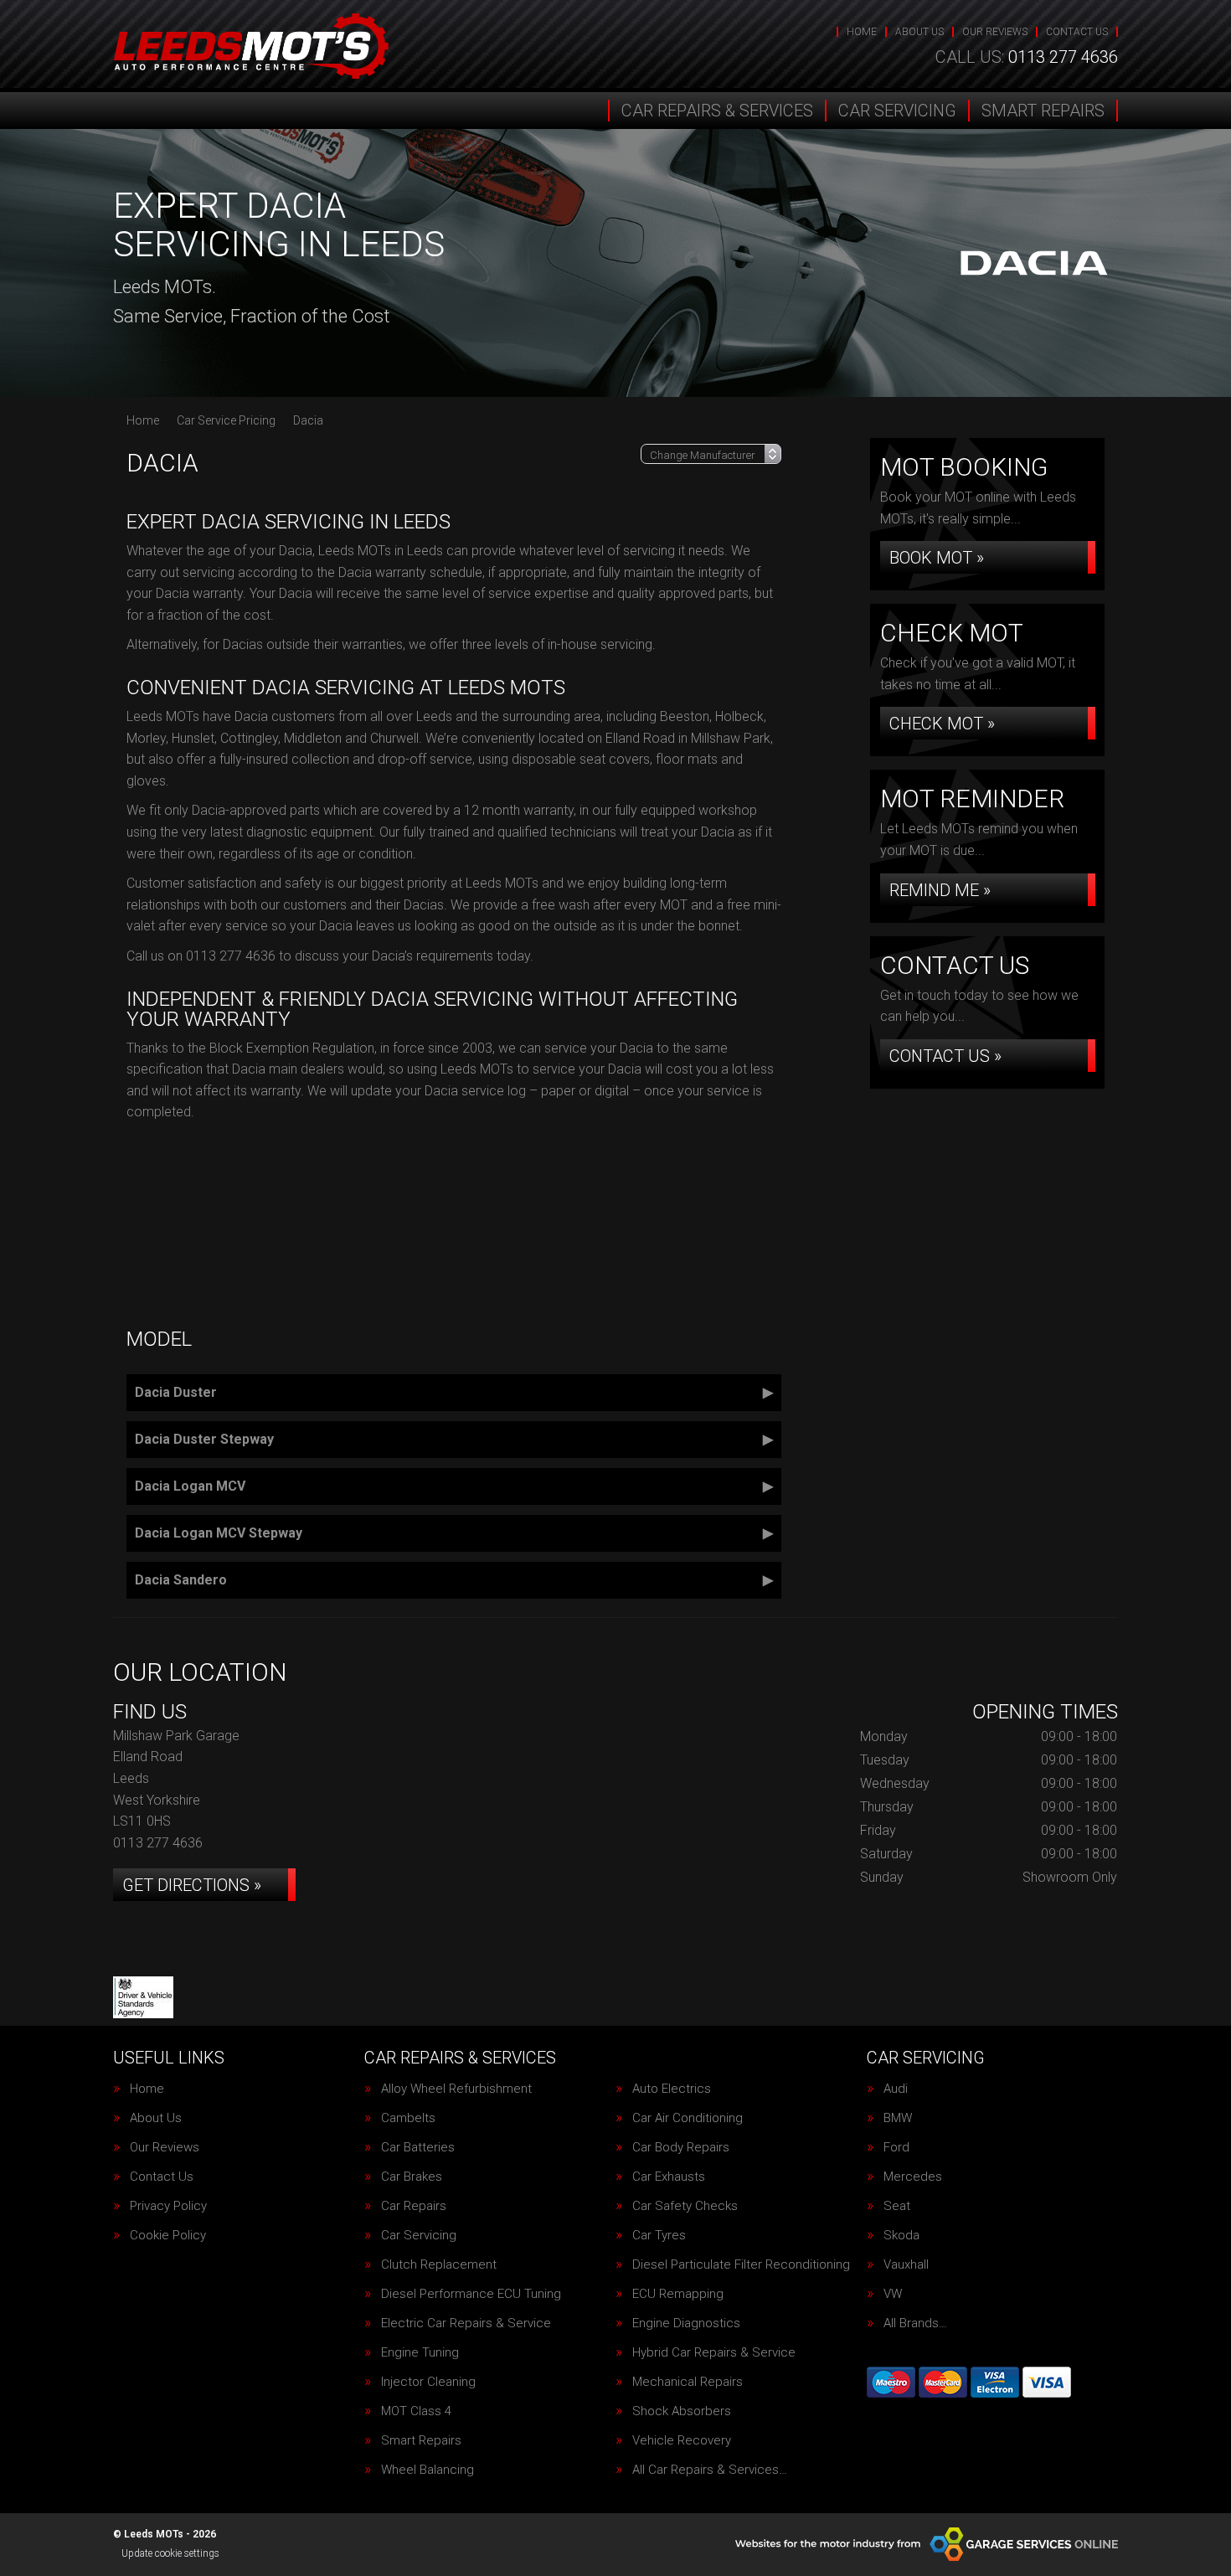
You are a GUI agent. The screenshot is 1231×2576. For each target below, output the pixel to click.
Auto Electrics (672, 2089)
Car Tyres (659, 2236)
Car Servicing (897, 111)
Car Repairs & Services (717, 111)
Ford (896, 2148)
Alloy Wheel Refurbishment (456, 2089)
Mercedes (913, 2177)
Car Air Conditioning (688, 2118)
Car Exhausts (669, 2177)
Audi (896, 2089)
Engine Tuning (420, 2353)
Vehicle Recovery (682, 2441)
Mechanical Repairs (688, 2382)
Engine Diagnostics (686, 2324)
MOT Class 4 (416, 2411)
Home (862, 32)
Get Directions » (192, 1885)
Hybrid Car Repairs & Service (714, 2353)
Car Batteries (418, 2148)
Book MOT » (937, 558)
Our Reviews (995, 32)
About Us (919, 32)
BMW (898, 2118)
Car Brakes (412, 2177)
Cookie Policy (168, 2236)
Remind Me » (940, 890)
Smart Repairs (1043, 111)
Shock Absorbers (682, 2411)
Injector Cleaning (428, 2382)
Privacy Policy (168, 2206)
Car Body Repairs (681, 2148)
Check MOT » (942, 724)
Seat (897, 2206)
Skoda (901, 2236)
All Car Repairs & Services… (710, 2470)
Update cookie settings (170, 2553)
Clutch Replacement (439, 2265)
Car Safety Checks (685, 2206)
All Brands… (915, 2324)
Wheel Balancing (428, 2470)
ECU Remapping (678, 2294)
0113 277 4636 (1027, 57)
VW (893, 2294)
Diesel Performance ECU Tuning (471, 2294)
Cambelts (408, 2118)
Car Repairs (414, 2206)
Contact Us (1077, 32)
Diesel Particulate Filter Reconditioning (741, 2265)
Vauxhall (906, 2265)
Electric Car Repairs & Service (466, 2324)
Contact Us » (945, 1056)
